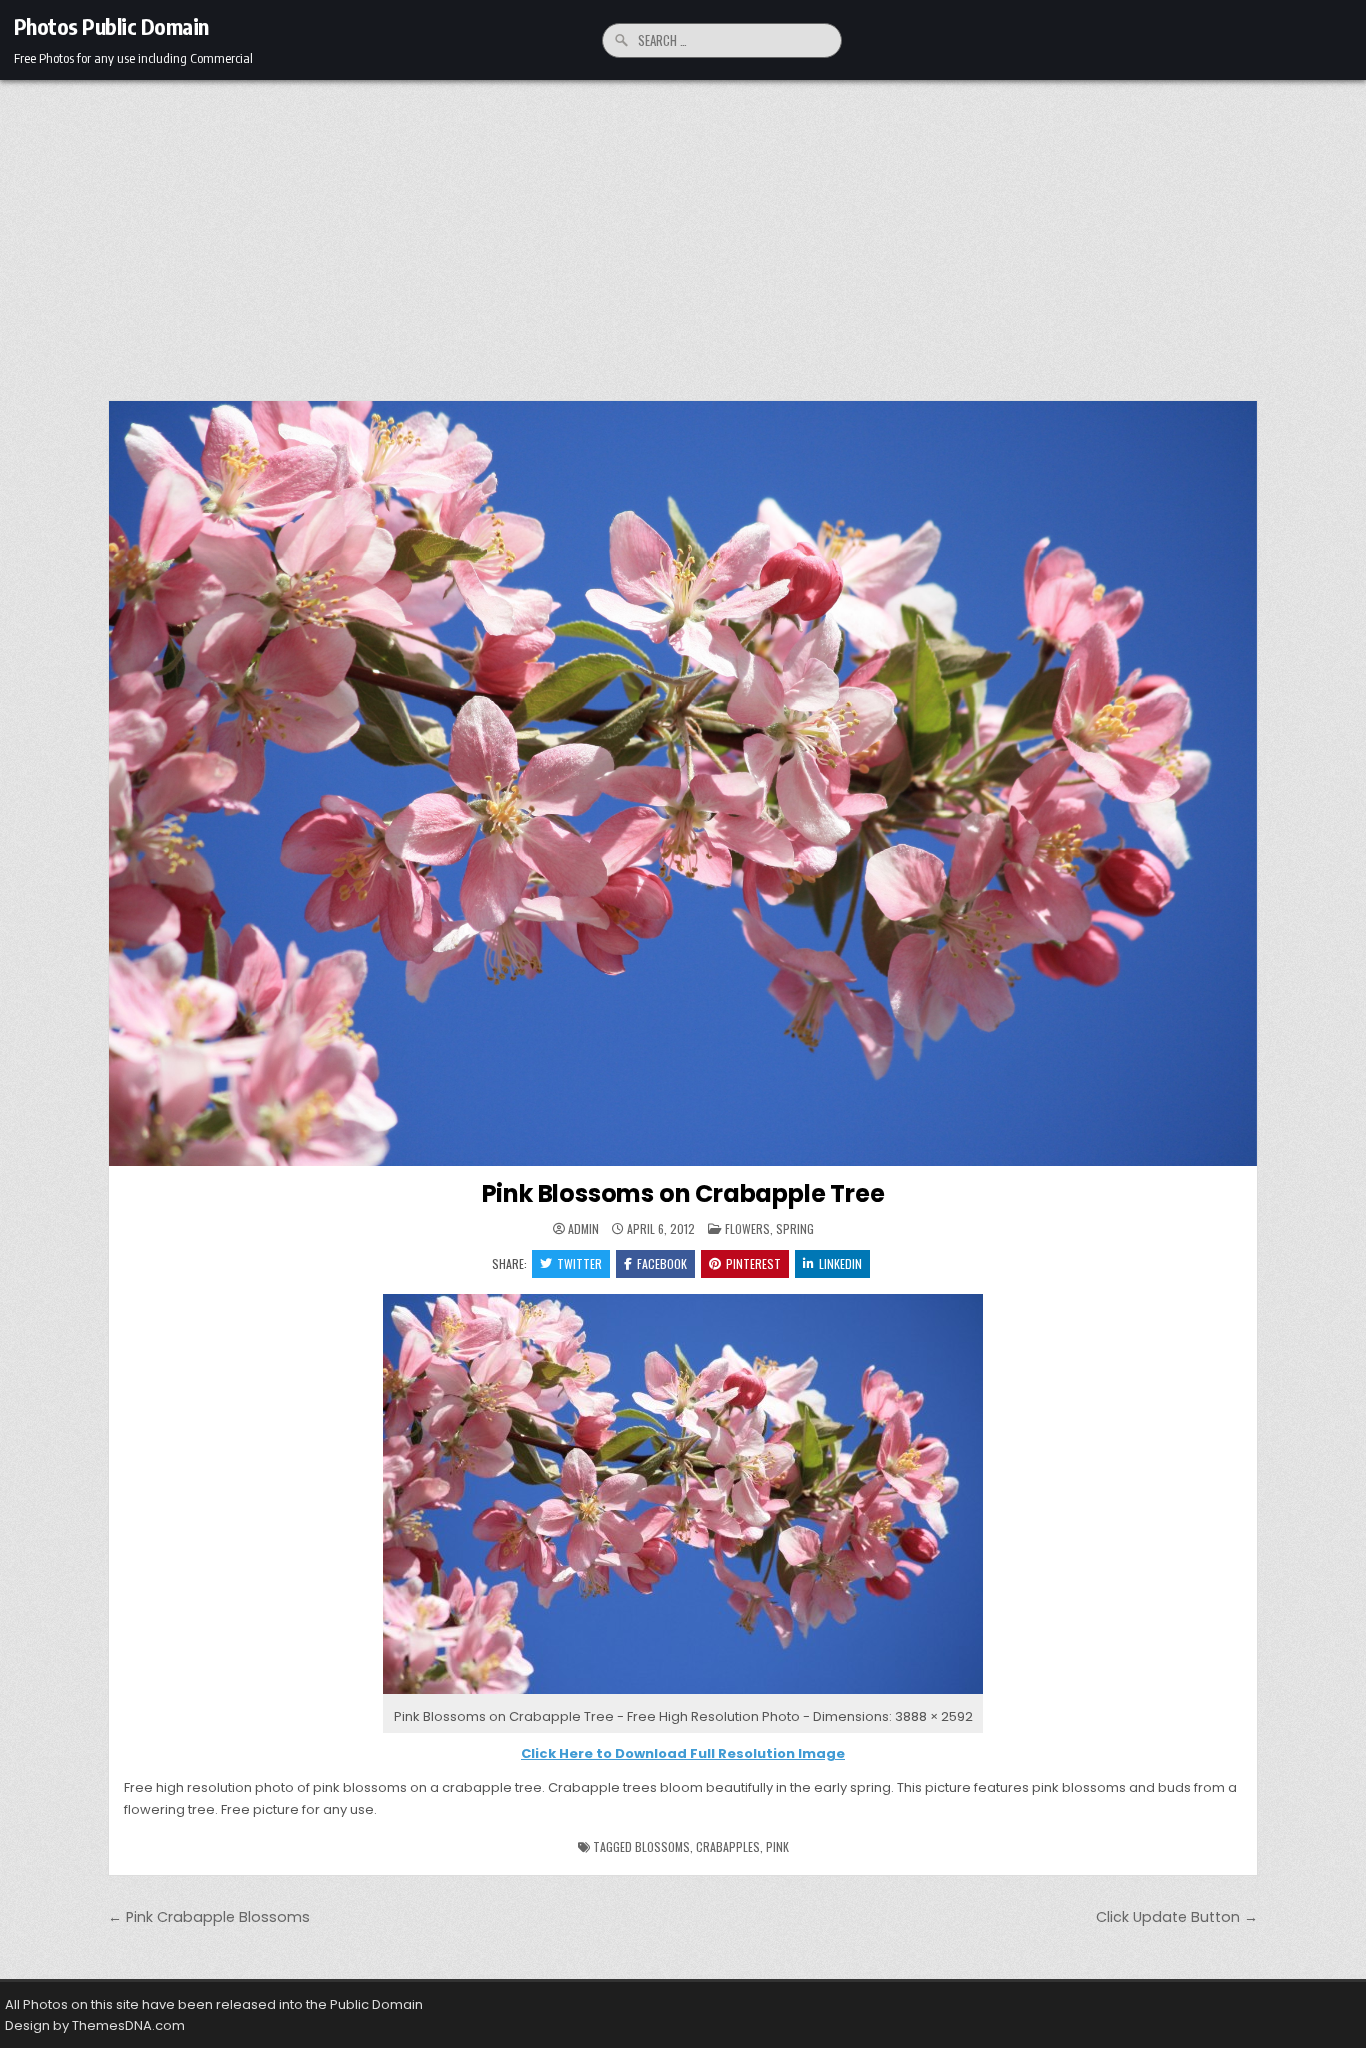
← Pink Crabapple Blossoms (209, 1917)
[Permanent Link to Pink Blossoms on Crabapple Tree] (683, 783)
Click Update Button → (1177, 1917)
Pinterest (753, 1263)
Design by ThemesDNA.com (95, 2025)
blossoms (662, 1846)
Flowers (747, 1228)
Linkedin (840, 1263)
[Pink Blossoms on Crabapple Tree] (683, 1694)
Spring (795, 1228)
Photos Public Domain (111, 26)
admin (583, 1229)
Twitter (579, 1263)
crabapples (728, 1846)
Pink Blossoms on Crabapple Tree (683, 1193)
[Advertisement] (683, 230)
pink (777, 1846)
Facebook (662, 1263)
